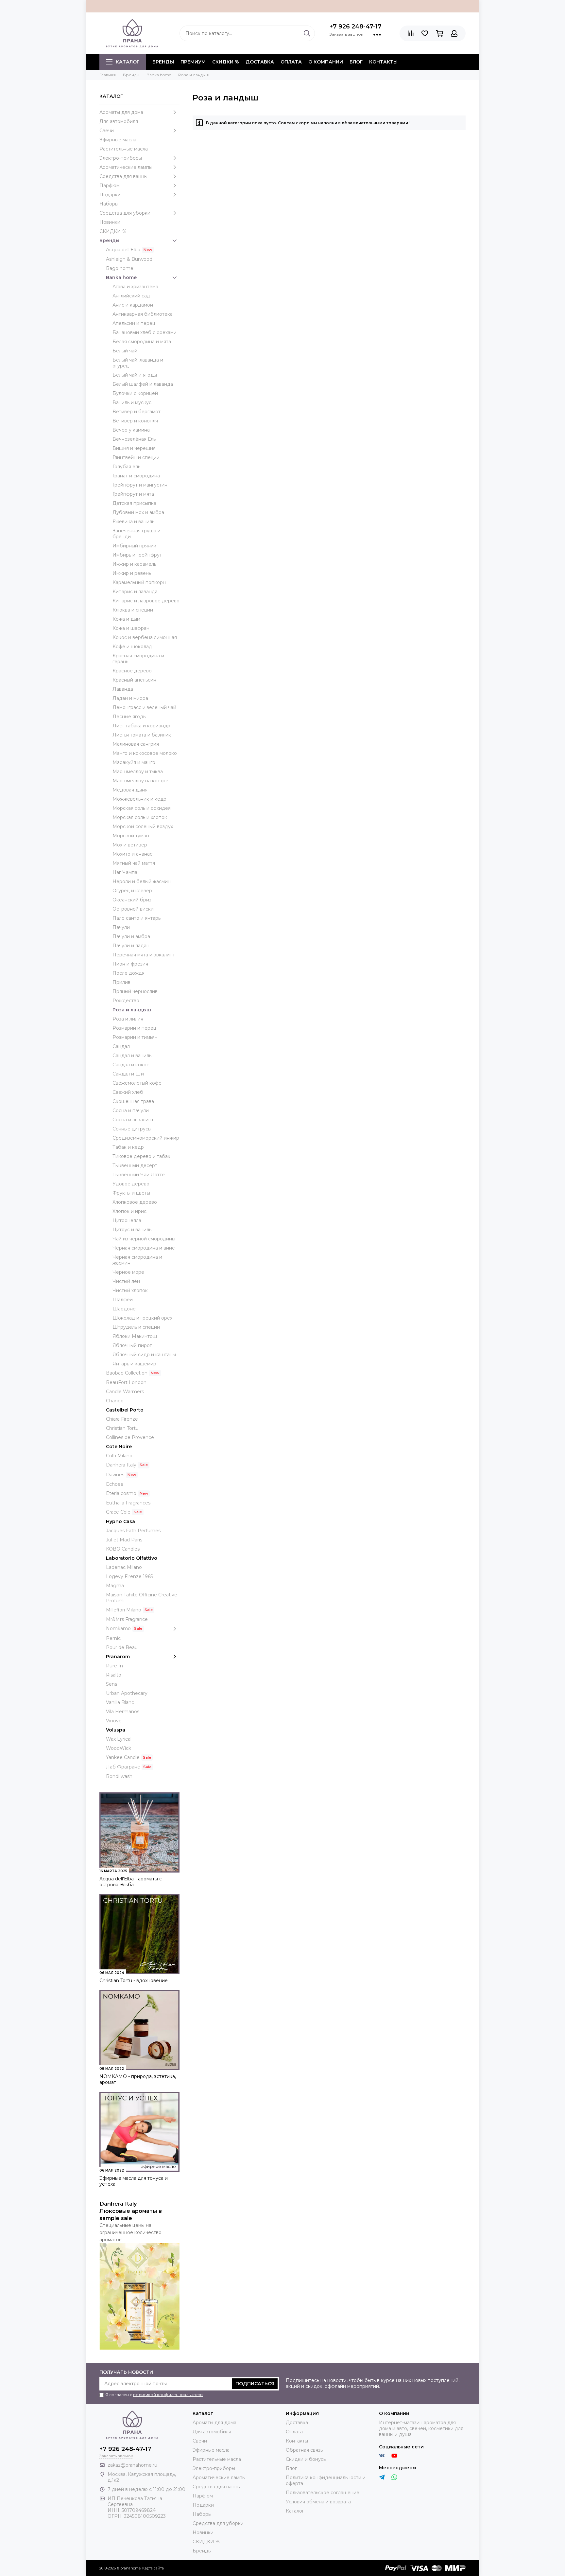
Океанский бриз (132, 900)
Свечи (107, 131)
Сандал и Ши (128, 1074)
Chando (115, 1401)
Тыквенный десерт (135, 1165)
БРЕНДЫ (163, 62)
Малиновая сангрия (136, 744)
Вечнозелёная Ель (134, 439)
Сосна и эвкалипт (133, 1120)
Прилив (121, 982)
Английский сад (131, 296)
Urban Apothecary (127, 1693)
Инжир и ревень (132, 573)
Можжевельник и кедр (139, 799)
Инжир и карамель (134, 564)
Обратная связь (304, 2450)
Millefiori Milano (124, 1610)
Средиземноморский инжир (146, 1138)
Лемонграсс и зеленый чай (144, 707)
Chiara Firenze (122, 1419)
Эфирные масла (118, 140)
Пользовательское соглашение (323, 2493)
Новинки (110, 222)
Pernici (114, 1638)
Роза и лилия (128, 1019)
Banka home (121, 277)
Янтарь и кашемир (134, 1364)
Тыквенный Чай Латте (139, 1175)
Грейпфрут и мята (133, 494)
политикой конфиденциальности (168, 2395)
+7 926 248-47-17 (356, 27)
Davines (115, 1475)
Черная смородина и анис (144, 1248)
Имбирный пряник (134, 546)
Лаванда (123, 689)
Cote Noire (119, 1447)
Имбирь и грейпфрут (137, 555)
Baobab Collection (127, 1373)
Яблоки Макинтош (135, 1336)
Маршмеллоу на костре (140, 781)
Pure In (114, 1666)
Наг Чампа (125, 872)
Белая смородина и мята (142, 342)
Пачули (121, 927)
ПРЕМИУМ (193, 62)
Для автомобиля (119, 121)
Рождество (126, 1001)
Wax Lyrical (119, 1739)
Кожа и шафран (131, 628)
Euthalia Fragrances (128, 1503)
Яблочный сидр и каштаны (144, 1355)
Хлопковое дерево (135, 1202)
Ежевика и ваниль (133, 522)
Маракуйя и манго (134, 762)
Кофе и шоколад (132, 647)
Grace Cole (118, 1512)
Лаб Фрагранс (123, 1767)
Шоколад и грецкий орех (142, 1318)
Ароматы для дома (121, 112)
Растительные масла (124, 149)
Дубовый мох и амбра (138, 512)
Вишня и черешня (134, 448)
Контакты (383, 62)
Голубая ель (126, 467)
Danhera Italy (121, 1465)
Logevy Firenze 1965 (129, 1576)
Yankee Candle (123, 1757)
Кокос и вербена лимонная (145, 637)
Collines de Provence (130, 1437)
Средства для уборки (125, 213)
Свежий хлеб (128, 1092)
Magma (115, 1586)
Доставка (260, 62)
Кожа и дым (126, 619)
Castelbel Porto (125, 1410)
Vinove (114, 1721)
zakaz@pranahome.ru (132, 2465)
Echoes (114, 1484)
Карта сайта (153, 2568)
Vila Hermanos (123, 1712)
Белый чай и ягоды (135, 375)
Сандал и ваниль (132, 1056)
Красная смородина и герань (138, 659)
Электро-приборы (121, 158)
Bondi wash (119, 1776)
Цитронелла (127, 1220)
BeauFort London (126, 1382)
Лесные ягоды (129, 717)
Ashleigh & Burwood (129, 259)
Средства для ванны (123, 176)
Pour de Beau (122, 1647)
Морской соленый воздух (143, 826)
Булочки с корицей (135, 393)
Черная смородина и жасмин (137, 1260)
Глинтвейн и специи (136, 457)
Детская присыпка (134, 503)
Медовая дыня (130, 790)
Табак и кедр (128, 1147)
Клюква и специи (133, 610)
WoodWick (119, 1748)
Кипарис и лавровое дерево (146, 601)
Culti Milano (119, 1456)
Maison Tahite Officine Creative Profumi (142, 1598)
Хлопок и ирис (129, 1211)
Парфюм (110, 186)
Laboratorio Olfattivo (132, 1558)
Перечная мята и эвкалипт (144, 955)
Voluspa (116, 1730)
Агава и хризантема (135, 287)
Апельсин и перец (134, 323)
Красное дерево (132, 671)
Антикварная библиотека (143, 314)
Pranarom (118, 1657)
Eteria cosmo (121, 1493)
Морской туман (131, 836)
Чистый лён (126, 1281)
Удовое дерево (131, 1184)
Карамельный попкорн (139, 582)
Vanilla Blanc (120, 1702)
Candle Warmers (125, 1392)
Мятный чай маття (134, 863)
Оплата (291, 62)
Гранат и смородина (136, 476)
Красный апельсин (134, 680)
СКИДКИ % (226, 62)
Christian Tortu (122, 1428)
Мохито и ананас (132, 854)
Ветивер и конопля (135, 421)
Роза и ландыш (132, 1010)
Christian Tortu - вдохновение (134, 1981)
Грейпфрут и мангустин (140, 485)
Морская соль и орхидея (142, 808)
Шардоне (124, 1309)
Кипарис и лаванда (135, 592)
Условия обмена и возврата (318, 2502)
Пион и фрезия (130, 964)
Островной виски (133, 909)
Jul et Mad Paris (124, 1540)
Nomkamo (118, 1628)
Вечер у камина (131, 430)
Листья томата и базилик (142, 735)
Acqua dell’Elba (123, 250)
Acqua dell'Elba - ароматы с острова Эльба (131, 1882)
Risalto (114, 1675)
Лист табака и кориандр (141, 726)
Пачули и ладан (131, 946)
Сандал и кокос (131, 1065)
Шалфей (123, 1300)
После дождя (128, 973)
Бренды (109, 240)
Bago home (120, 268)
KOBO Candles (123, 1549)
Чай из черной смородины (144, 1239)
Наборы (109, 204)
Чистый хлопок (130, 1290)
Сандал (121, 1046)
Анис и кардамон (133, 305)
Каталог (128, 62)
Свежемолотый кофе (137, 1083)
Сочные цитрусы (132, 1129)
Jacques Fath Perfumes (133, 1531)
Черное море (128, 1272)
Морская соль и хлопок (140, 817)
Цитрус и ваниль (132, 1230)
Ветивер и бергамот (137, 412)
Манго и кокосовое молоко (145, 753)
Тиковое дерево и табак (141, 1156)
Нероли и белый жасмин (142, 881)
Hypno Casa (120, 1521)
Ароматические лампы (126, 167)
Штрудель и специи (136, 1327)
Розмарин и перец (134, 1028)
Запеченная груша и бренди (137, 534)
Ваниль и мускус (132, 402)
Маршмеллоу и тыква (138, 772)
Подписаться (255, 2384)
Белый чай (125, 351)
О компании (326, 62)
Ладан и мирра (130, 698)
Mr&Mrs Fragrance (127, 1619)
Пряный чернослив (135, 991)
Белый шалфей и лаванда (143, 384)
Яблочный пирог (132, 1345)
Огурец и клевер (132, 891)
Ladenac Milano (124, 1567)
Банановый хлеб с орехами (145, 332)
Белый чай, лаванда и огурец (138, 363)
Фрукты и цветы (131, 1193)
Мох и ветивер (130, 845)
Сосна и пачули (131, 1110)
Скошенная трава (133, 1101)
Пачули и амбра (131, 936)
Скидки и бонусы (306, 2459)
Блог (356, 62)
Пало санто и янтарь (137, 918)
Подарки (110, 195)
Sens (111, 1684)
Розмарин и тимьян (135, 1037)
